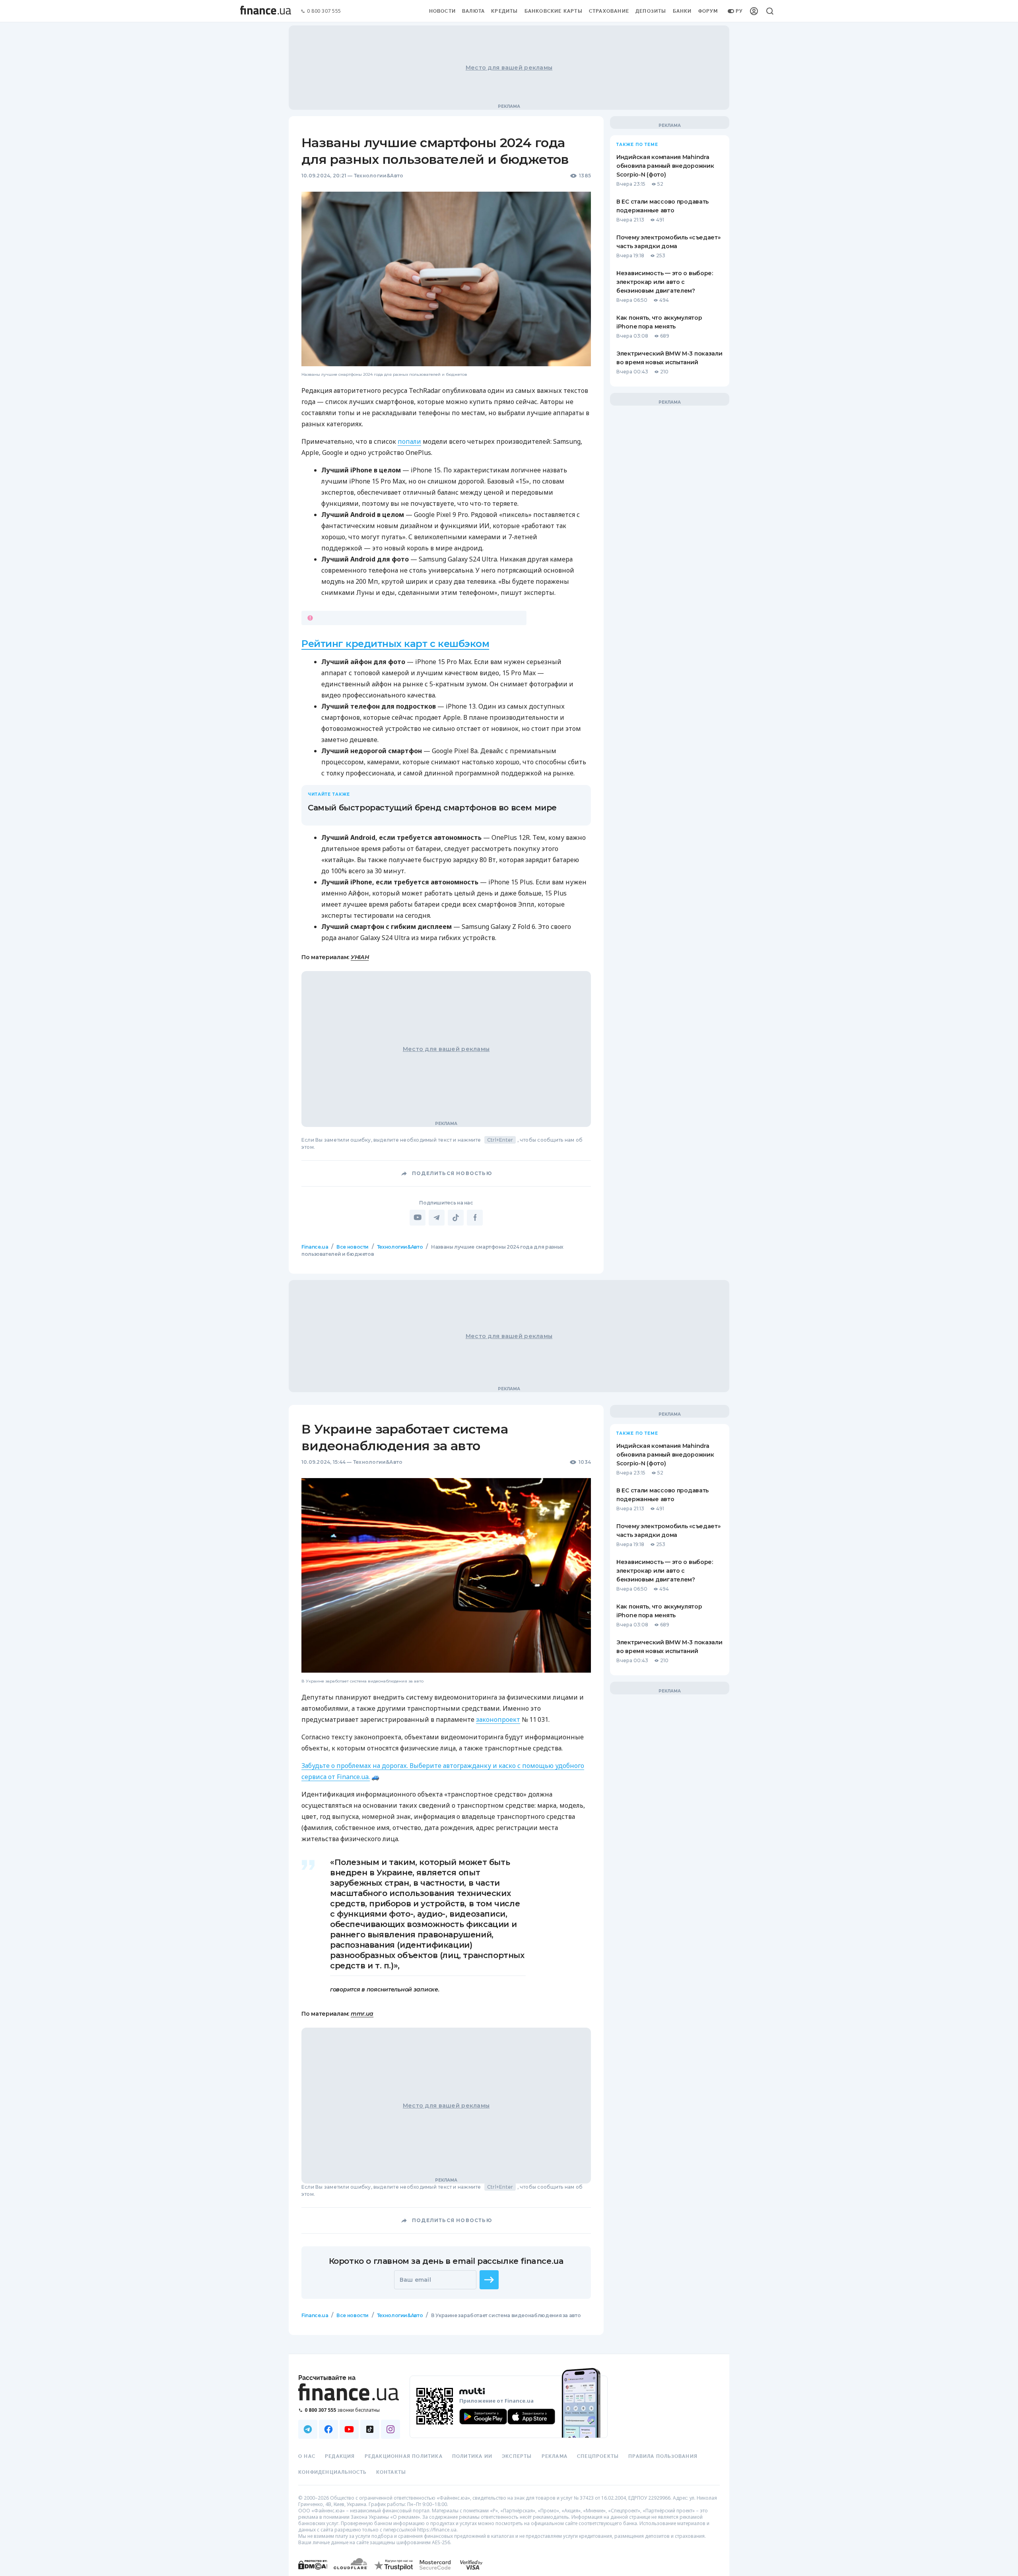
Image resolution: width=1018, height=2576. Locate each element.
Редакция (340, 2456)
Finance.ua (315, 1247)
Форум (708, 11)
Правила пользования (663, 2456)
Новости (442, 11)
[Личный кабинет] (754, 11)
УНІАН (360, 957)
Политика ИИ (472, 2456)
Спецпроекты (598, 2456)
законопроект (498, 1719)
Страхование (609, 11)
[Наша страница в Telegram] (308, 2429)
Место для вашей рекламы (509, 68)
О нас (307, 2456)
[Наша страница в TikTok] (370, 2429)
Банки (682, 11)
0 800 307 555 (324, 11)
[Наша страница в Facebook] (328, 2429)
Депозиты (651, 11)
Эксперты (517, 2456)
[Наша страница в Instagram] (390, 2429)
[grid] (509, 1804)
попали (409, 441)
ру (739, 11)
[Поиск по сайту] (770, 11)
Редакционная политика (404, 2456)
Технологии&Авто (379, 176)
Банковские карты (554, 11)
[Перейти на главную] (266, 11)
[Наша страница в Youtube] (349, 2429)
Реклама (555, 2456)
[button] (489, 2279)
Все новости (353, 1247)
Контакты (391, 2472)
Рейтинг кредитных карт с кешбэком (395, 644)
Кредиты (504, 11)
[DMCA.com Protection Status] (313, 2573)
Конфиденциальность (332, 2472)
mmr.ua (362, 2013)
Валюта (473, 11)
